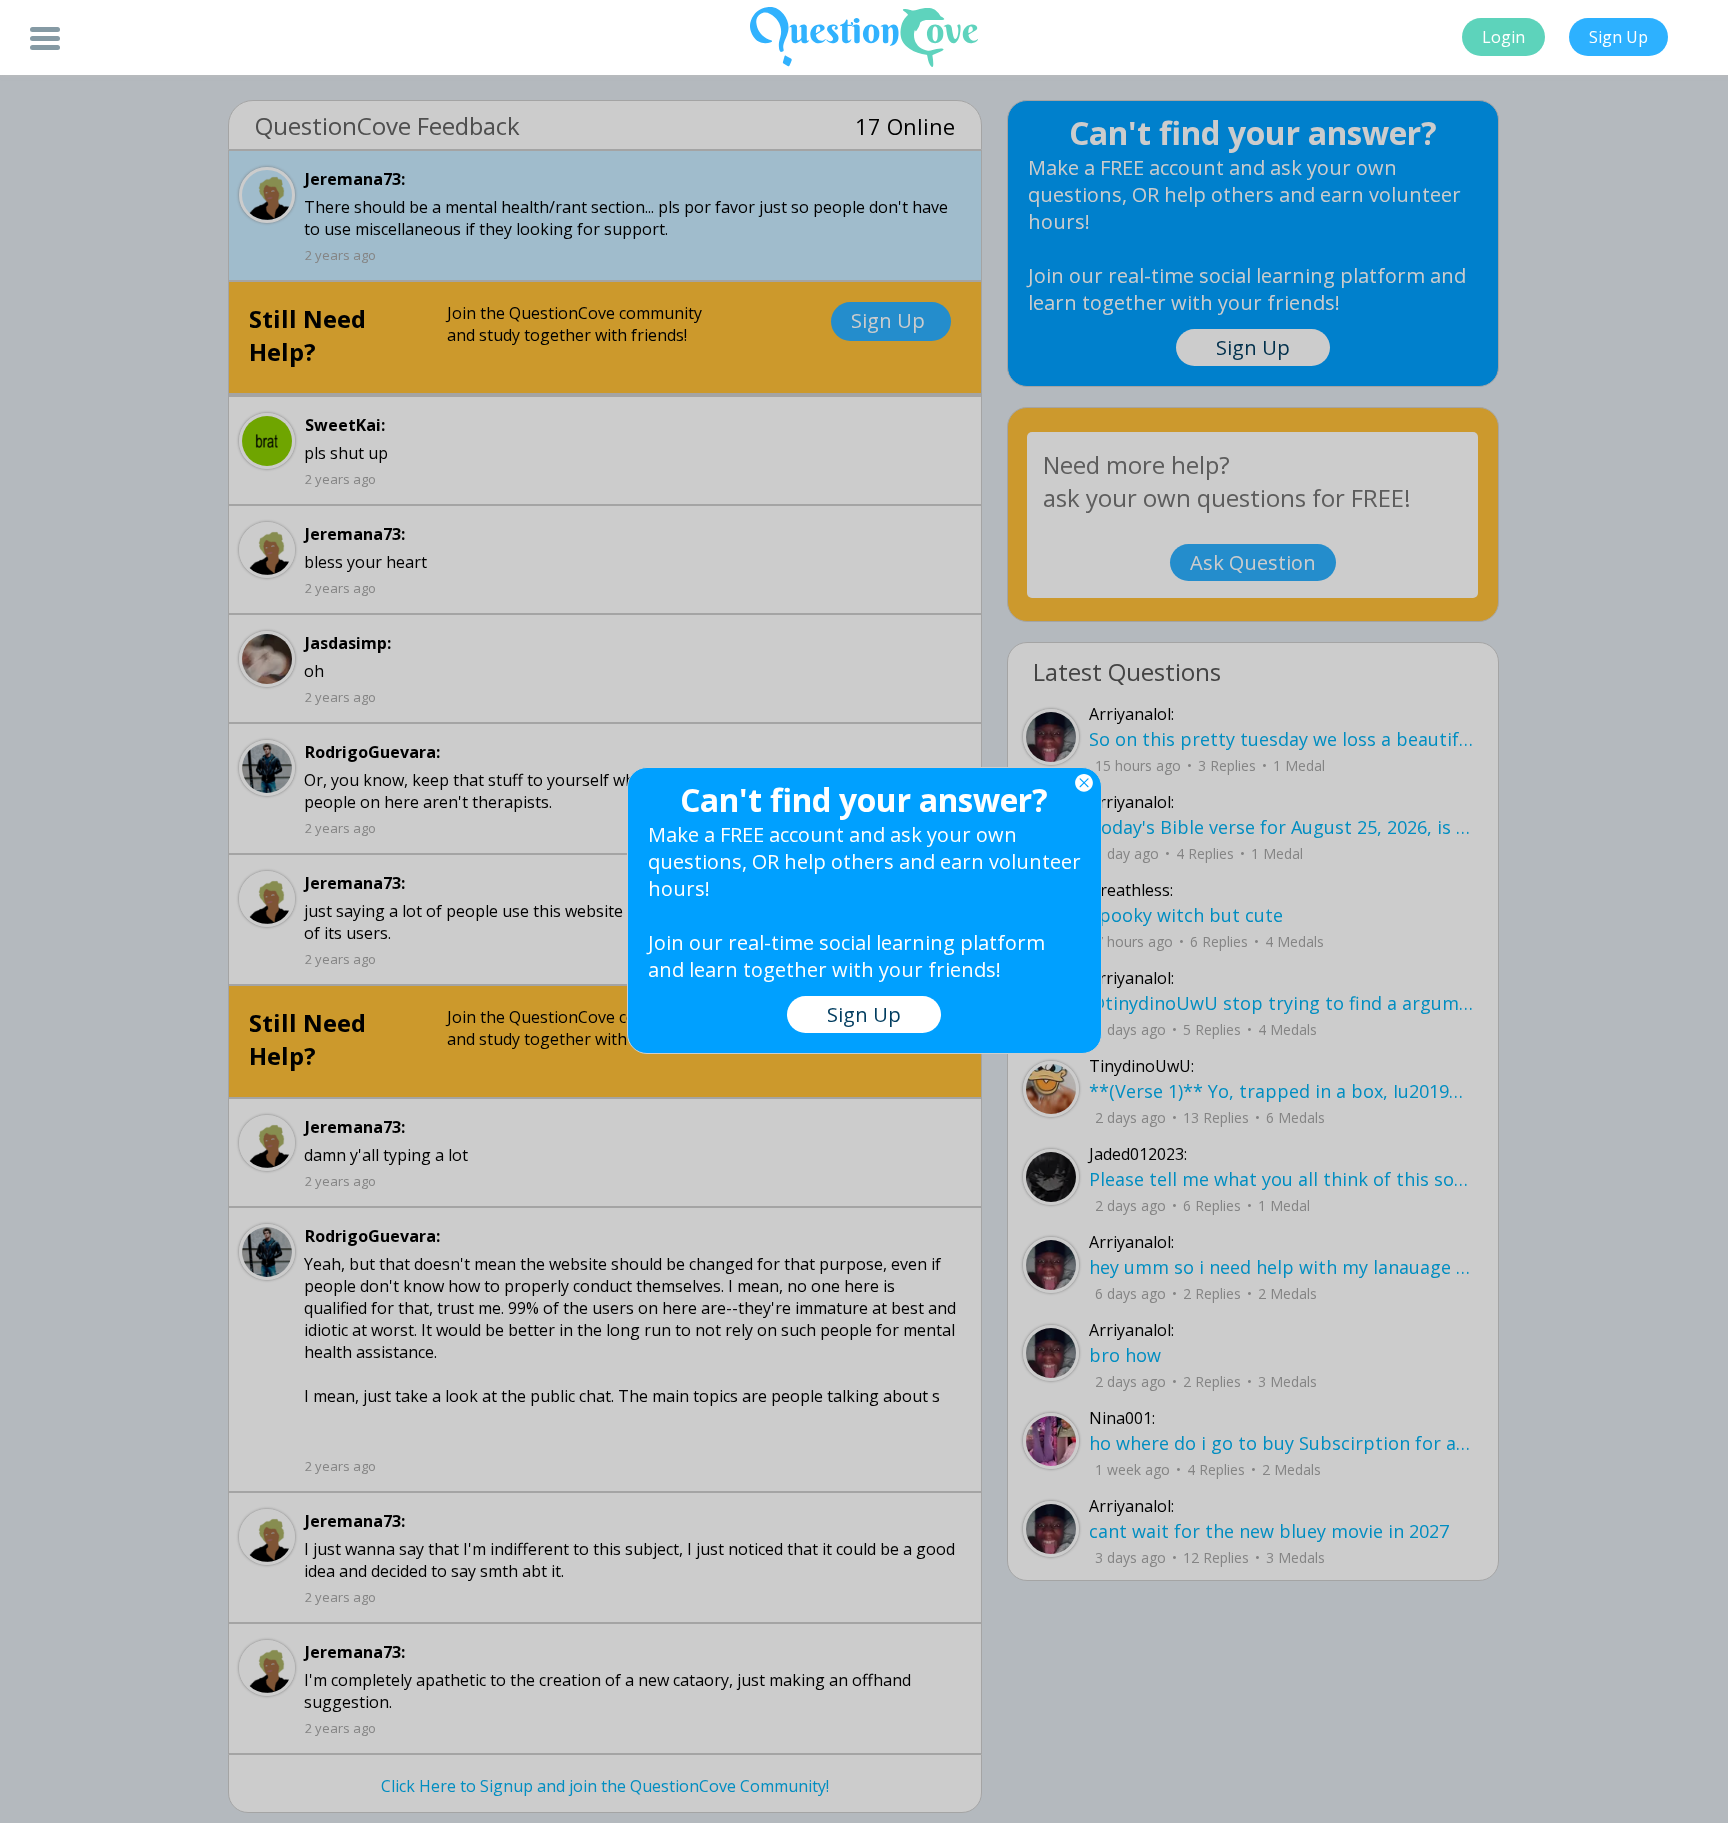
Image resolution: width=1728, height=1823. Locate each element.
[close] (1084, 783)
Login (1503, 37)
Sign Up (1618, 37)
